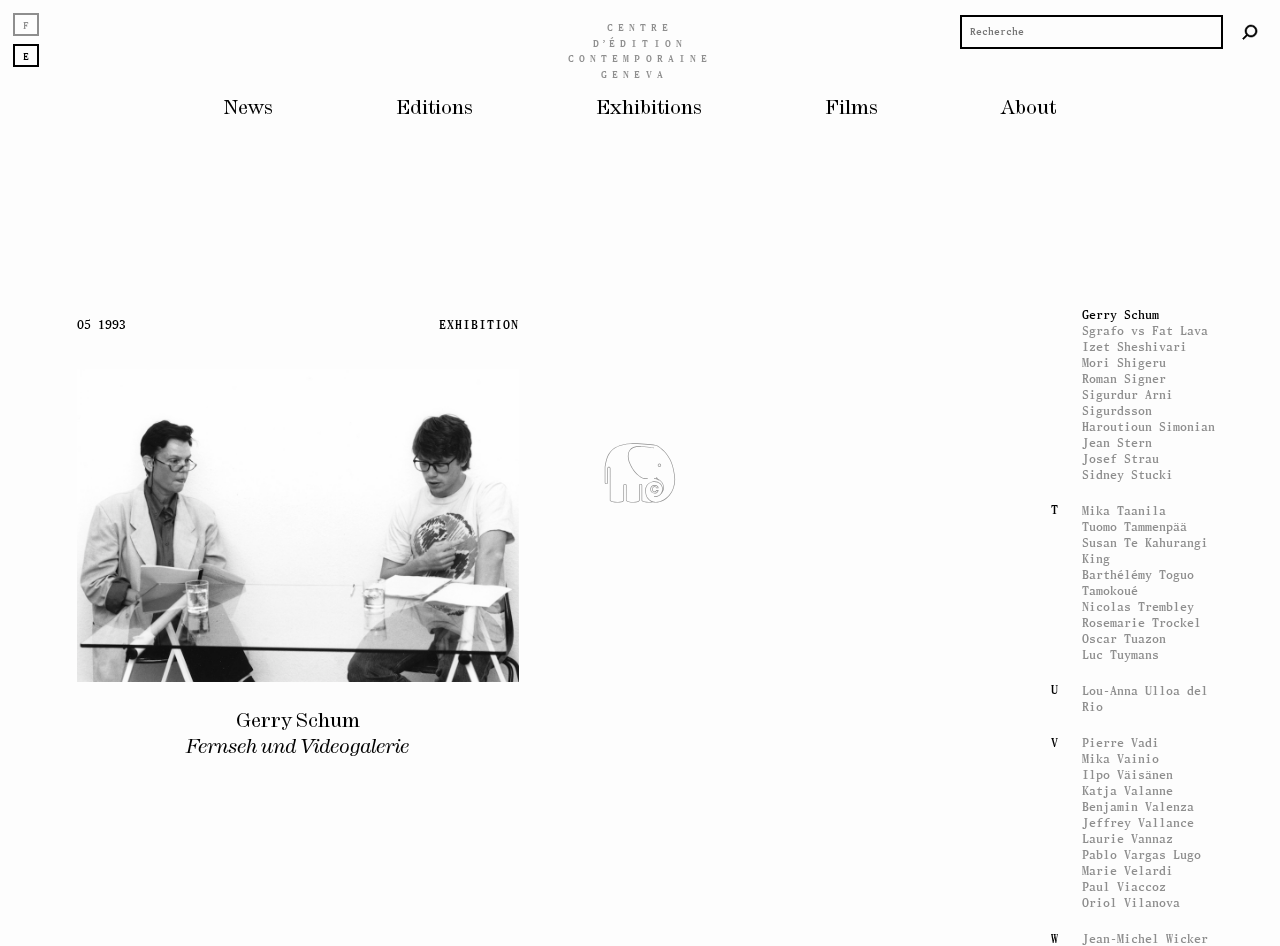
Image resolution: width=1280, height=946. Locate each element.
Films (851, 108)
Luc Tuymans (1120, 654)
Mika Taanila (1124, 510)
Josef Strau (1120, 458)
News (248, 108)
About (1028, 108)
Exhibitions (649, 108)
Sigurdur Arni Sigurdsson (1127, 402)
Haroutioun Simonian (1148, 426)
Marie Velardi (1127, 870)
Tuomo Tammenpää (1134, 526)
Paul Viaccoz (1124, 886)
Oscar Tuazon (1124, 638)
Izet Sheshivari (1134, 346)
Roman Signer (1124, 378)
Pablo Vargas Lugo (1141, 854)
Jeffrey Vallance (1138, 822)
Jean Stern (1117, 442)
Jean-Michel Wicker (1145, 938)
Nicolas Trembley (1138, 606)
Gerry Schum (1120, 314)
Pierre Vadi (1120, 742)
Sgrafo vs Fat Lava (1145, 330)
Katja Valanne (1127, 790)
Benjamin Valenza (1138, 806)
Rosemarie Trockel (1141, 622)
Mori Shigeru (1124, 362)
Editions (434, 108)
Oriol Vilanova (1131, 902)
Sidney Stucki (1127, 474)
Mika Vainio (1120, 758)
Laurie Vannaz (1127, 838)
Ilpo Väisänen (1127, 774)
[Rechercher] (1250, 31)
